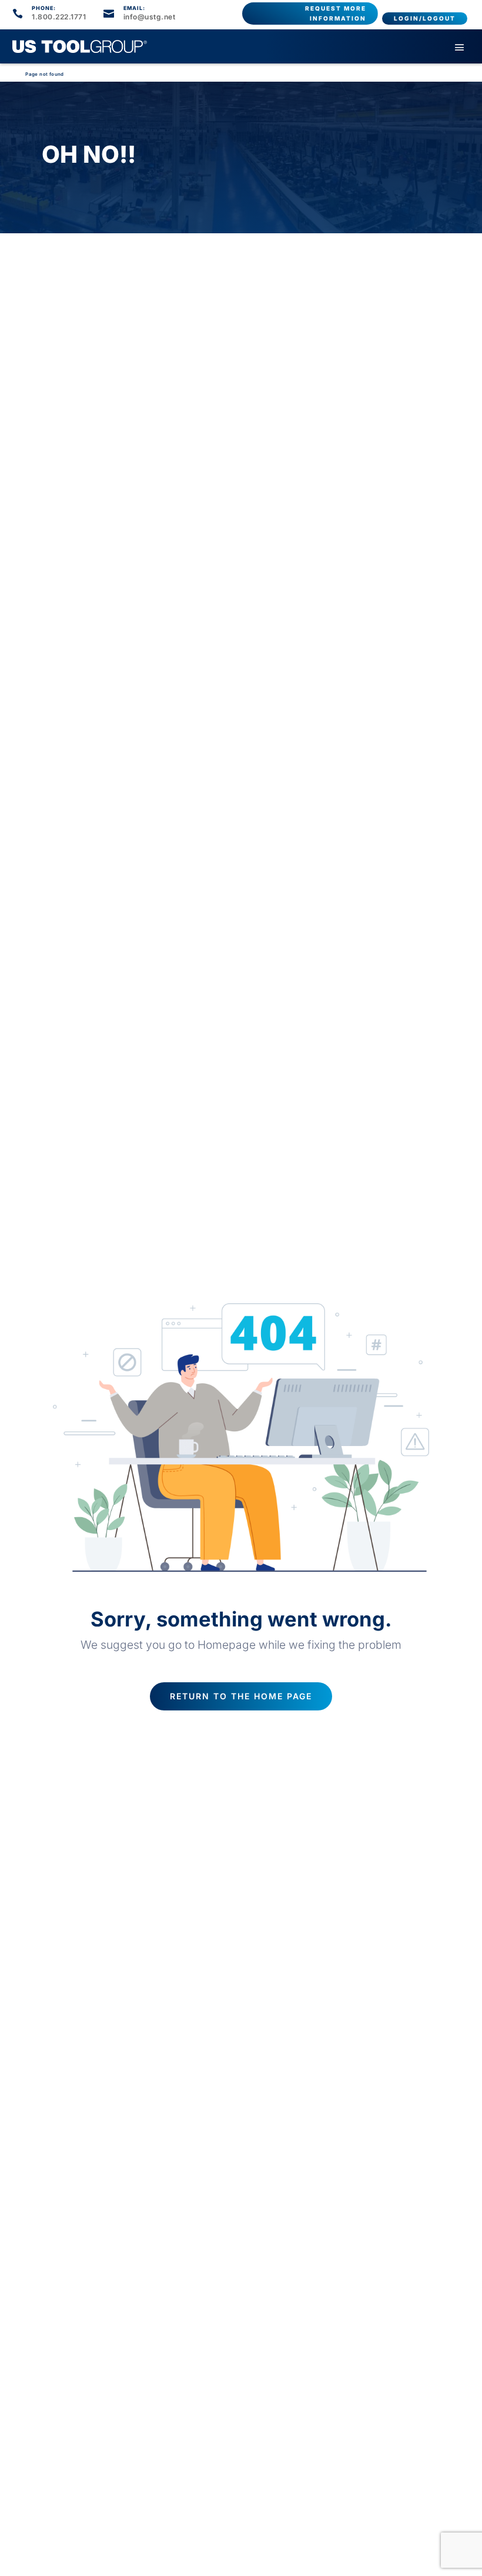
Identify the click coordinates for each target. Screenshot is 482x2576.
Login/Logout (425, 18)
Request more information (336, 13)
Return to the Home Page (241, 1696)
